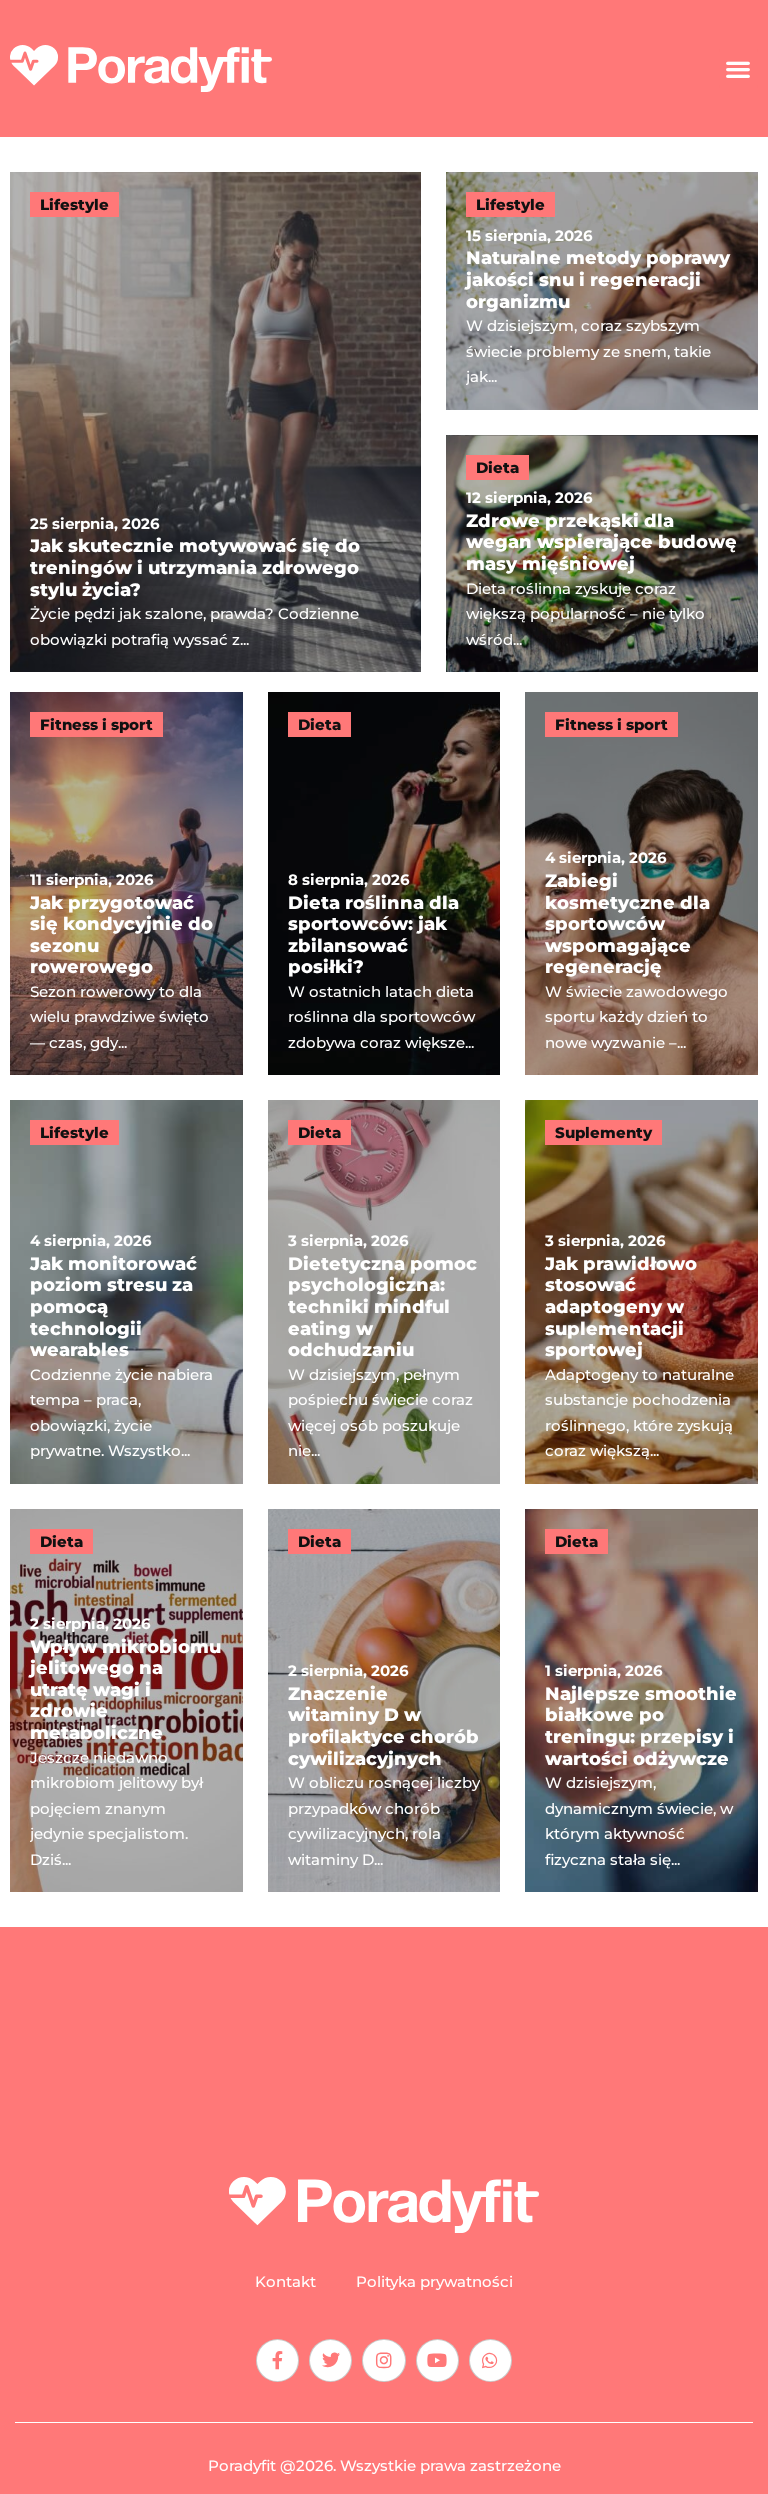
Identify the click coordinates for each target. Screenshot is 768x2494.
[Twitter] (330, 2360)
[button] (738, 68)
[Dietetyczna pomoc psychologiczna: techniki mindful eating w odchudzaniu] (384, 1291)
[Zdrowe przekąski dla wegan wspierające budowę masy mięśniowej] (602, 554)
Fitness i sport (96, 724)
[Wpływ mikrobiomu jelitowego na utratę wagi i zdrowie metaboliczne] (126, 1700)
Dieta (497, 467)
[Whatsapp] (490, 2360)
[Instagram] (383, 2360)
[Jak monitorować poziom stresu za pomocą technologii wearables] (126, 1291)
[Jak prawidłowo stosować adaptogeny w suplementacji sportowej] (641, 1291)
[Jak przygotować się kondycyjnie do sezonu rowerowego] (126, 883)
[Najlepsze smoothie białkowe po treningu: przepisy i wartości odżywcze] (641, 1700)
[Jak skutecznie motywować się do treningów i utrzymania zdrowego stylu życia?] (215, 422)
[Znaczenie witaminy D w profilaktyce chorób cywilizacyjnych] (384, 1700)
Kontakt (285, 2282)
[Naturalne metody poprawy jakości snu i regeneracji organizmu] (602, 291)
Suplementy (603, 1132)
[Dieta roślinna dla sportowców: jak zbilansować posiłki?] (384, 883)
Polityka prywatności (434, 2282)
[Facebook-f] (277, 2360)
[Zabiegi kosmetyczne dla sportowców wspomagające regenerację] (641, 883)
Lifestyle (74, 204)
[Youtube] (437, 2360)
